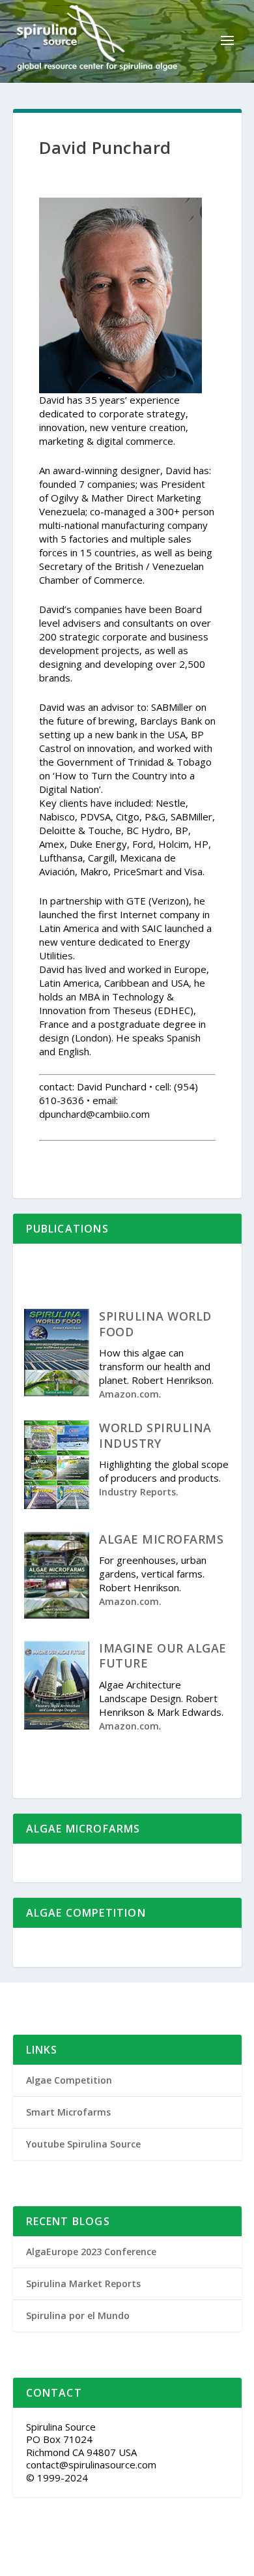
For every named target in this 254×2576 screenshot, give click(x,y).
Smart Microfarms (68, 2112)
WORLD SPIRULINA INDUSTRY (155, 1435)
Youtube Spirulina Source (83, 2144)
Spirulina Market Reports (83, 2284)
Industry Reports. (139, 1492)
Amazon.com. (130, 1601)
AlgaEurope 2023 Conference (91, 2252)
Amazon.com (129, 1394)
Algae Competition (69, 2080)
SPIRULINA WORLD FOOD (155, 1324)
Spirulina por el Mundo (78, 2315)
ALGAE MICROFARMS (161, 1539)
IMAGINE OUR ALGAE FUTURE (163, 1655)
